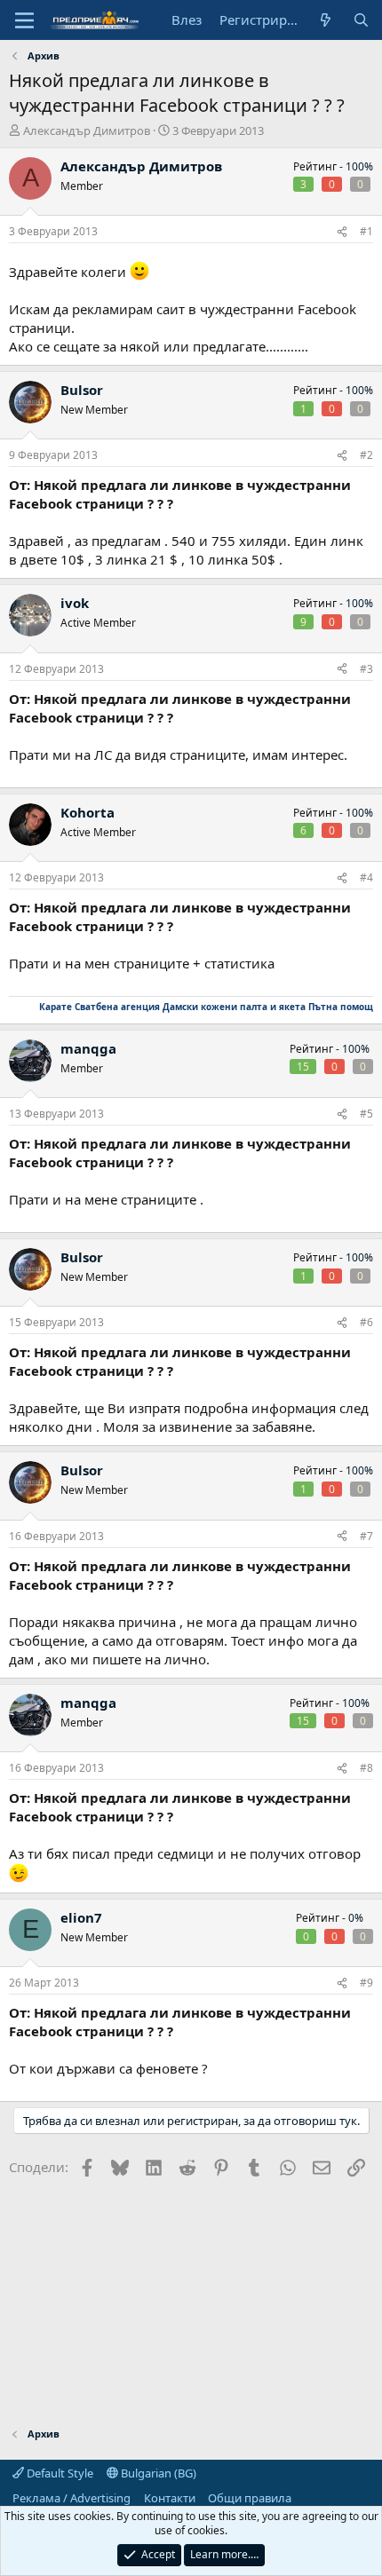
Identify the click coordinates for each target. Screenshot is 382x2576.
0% (356, 1918)
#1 (366, 231)
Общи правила (250, 2498)
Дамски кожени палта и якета (234, 1007)
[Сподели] (342, 232)
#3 (366, 669)
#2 (366, 455)
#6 (366, 1322)
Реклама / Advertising (72, 2498)
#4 (366, 877)
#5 (366, 1114)
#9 (366, 1983)
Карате (56, 1007)
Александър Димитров (87, 130)
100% (359, 166)
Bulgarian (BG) (157, 2473)
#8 (366, 1768)
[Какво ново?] (326, 20)
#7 (366, 1536)
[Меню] (24, 20)
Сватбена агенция (119, 1007)
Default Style (59, 2473)
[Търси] (361, 20)
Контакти (170, 2498)
